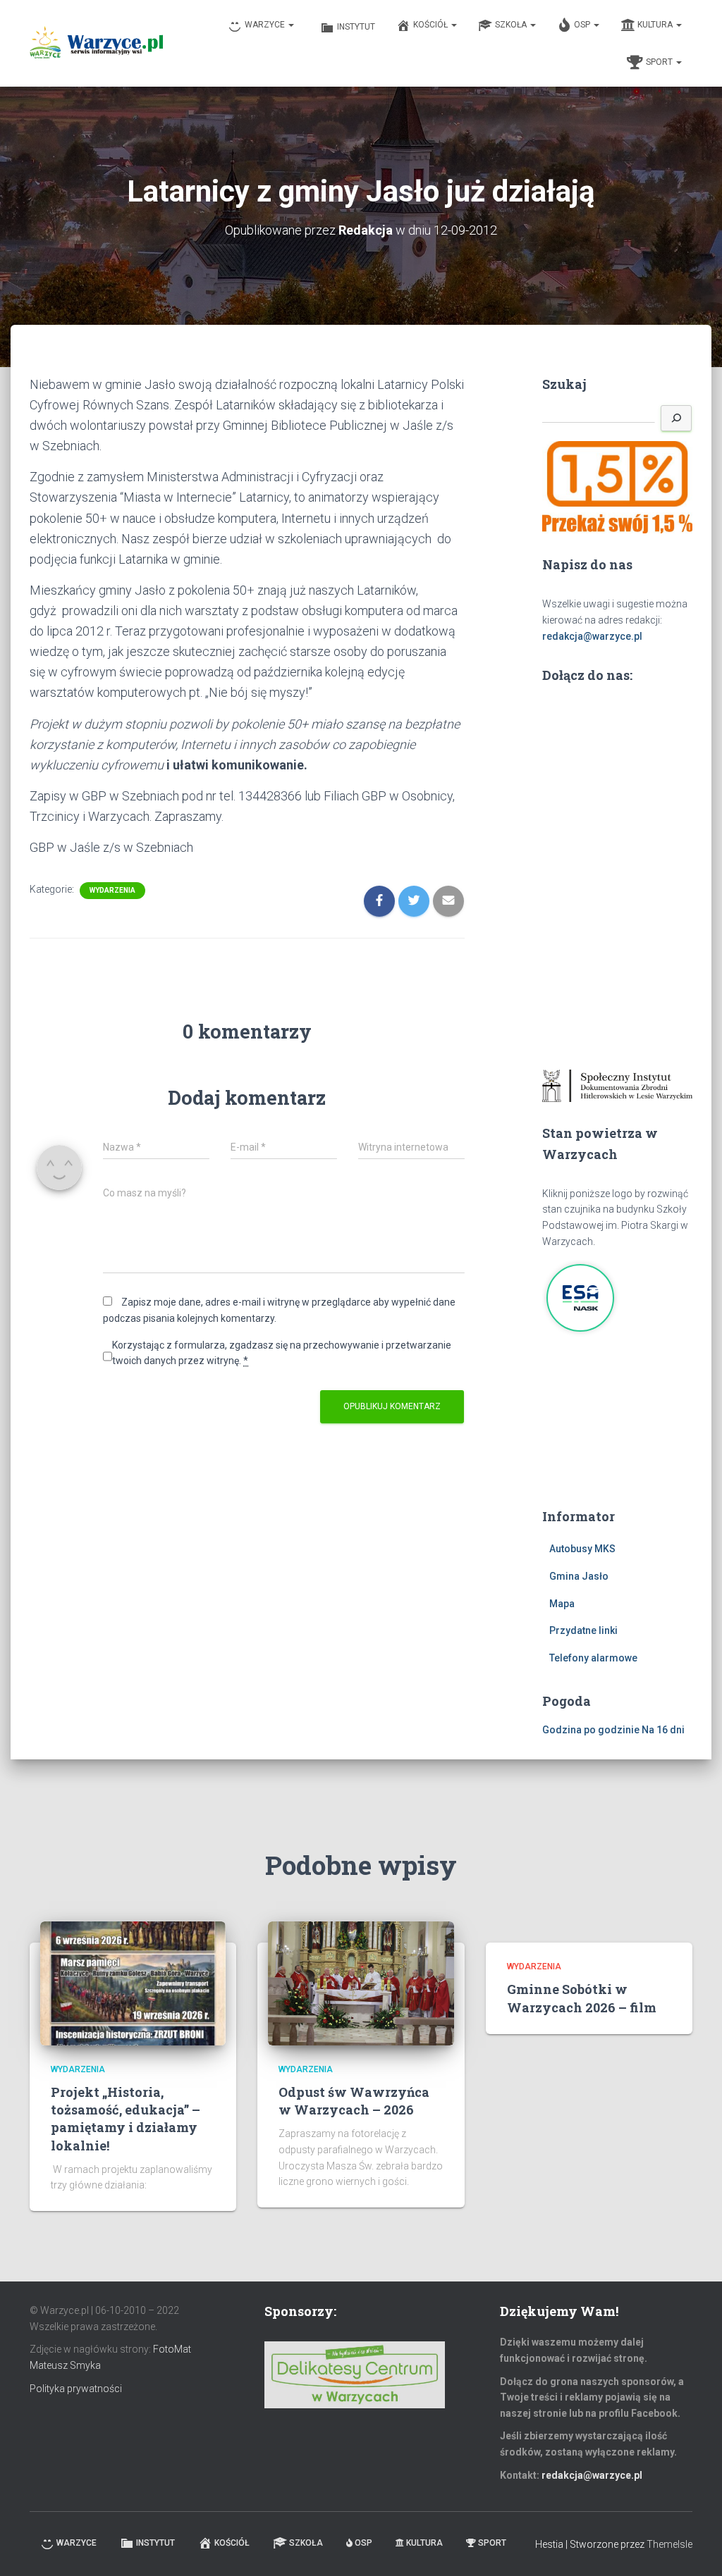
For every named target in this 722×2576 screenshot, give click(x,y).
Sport (660, 62)
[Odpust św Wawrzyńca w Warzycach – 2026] (361, 1983)
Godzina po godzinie (591, 1730)
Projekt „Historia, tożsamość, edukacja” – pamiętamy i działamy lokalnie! (126, 2119)
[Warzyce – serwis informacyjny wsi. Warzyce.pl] (96, 44)
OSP (583, 25)
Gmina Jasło (579, 1576)
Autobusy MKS (582, 1549)
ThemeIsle (669, 2544)
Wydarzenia (112, 890)
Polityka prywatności (76, 2389)
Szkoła (512, 25)
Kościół (432, 25)
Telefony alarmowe (593, 1658)
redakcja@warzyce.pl (592, 636)
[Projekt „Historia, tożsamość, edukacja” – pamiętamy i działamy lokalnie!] (133, 1983)
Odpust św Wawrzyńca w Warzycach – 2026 (354, 2101)
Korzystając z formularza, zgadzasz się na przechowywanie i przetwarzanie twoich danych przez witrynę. (282, 1353)
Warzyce (266, 25)
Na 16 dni (663, 1730)
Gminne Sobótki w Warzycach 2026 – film (582, 1998)
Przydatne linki (583, 1630)
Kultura (656, 25)
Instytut (356, 27)
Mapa (562, 1604)
